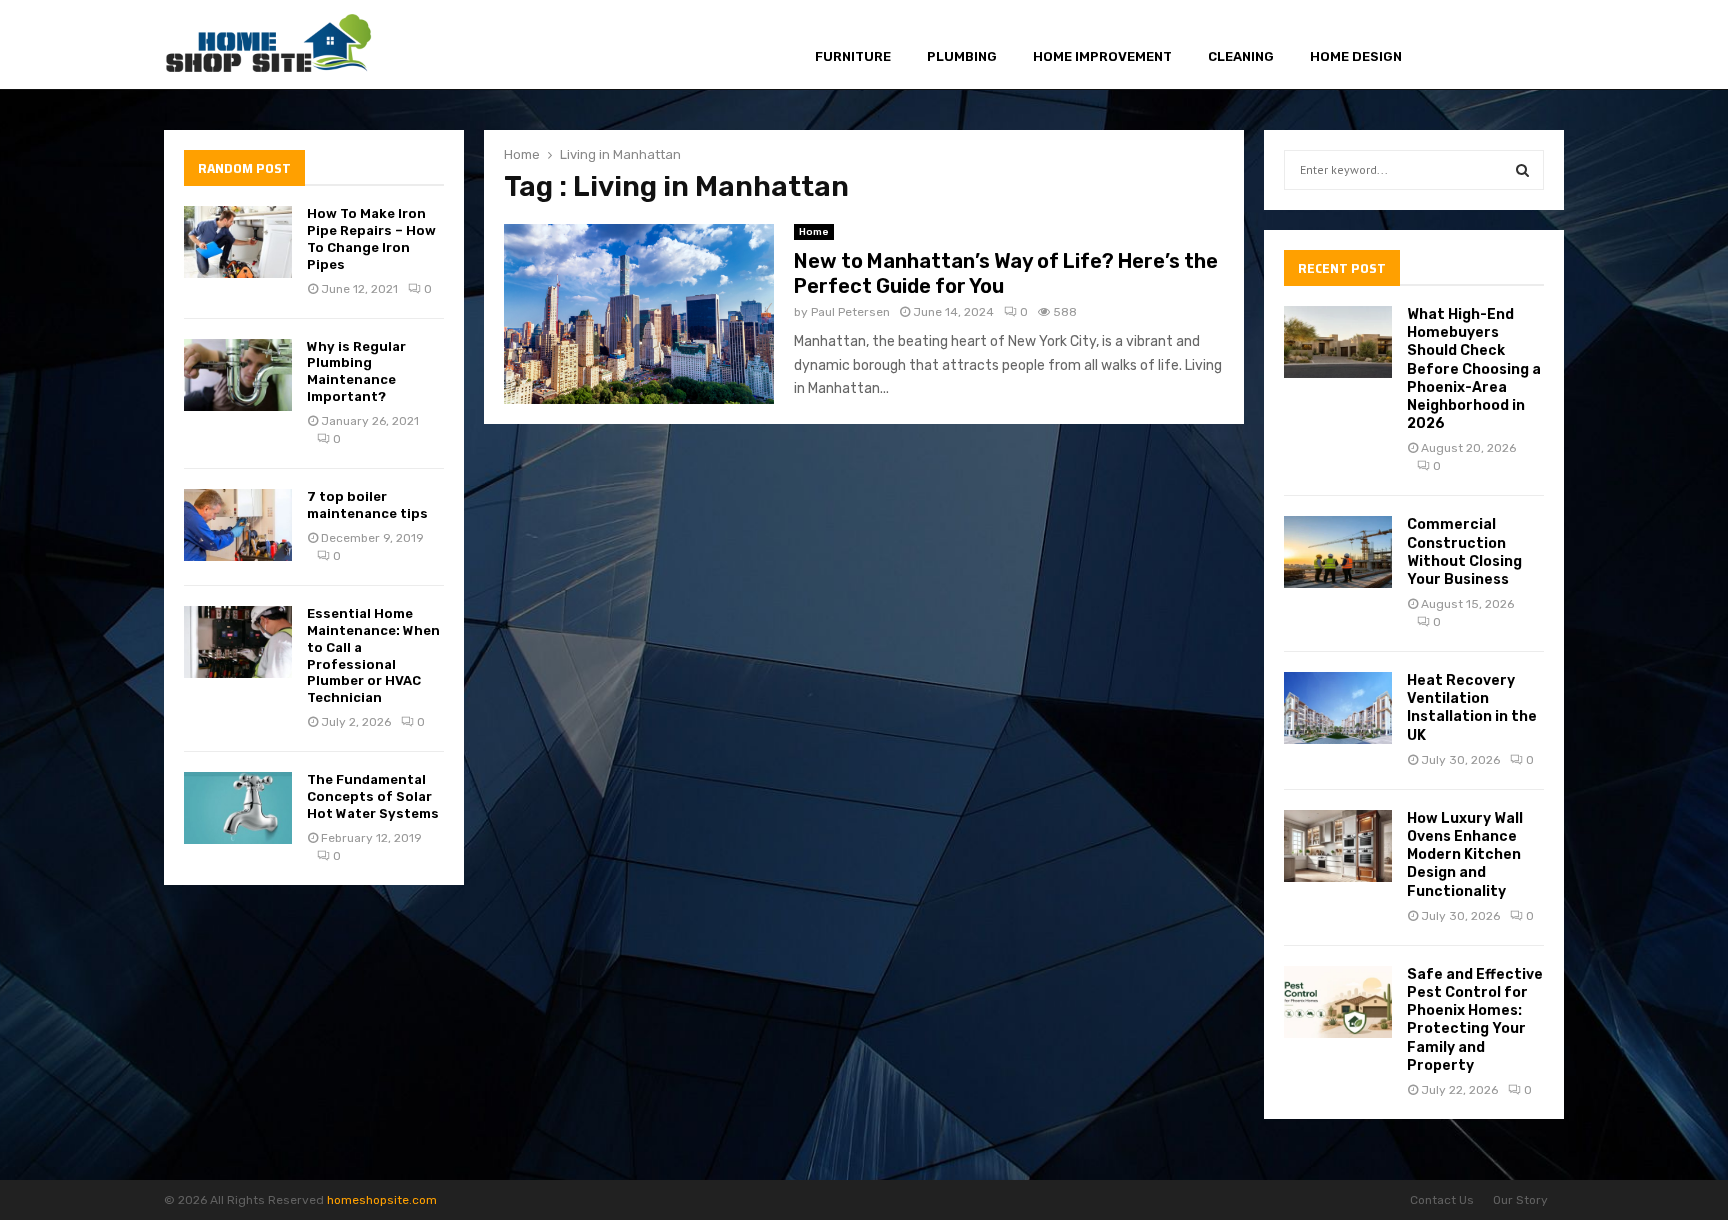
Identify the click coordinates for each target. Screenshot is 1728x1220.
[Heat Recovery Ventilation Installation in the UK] (1338, 708)
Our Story (1520, 1200)
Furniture (853, 56)
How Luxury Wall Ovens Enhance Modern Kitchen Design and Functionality (1465, 855)
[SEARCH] (1522, 170)
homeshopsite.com (382, 1200)
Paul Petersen (850, 312)
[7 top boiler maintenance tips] (238, 525)
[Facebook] (1459, 45)
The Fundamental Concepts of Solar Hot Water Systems (373, 796)
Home (814, 232)
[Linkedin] (1527, 45)
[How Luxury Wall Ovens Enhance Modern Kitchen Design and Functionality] (1338, 846)
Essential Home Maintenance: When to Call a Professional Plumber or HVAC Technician (373, 655)
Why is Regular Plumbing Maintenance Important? (356, 372)
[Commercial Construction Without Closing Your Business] (1338, 552)
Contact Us (1442, 1200)
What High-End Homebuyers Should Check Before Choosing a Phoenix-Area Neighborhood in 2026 (1474, 369)
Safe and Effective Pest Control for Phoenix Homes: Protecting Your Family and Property (1475, 1020)
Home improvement (1102, 56)
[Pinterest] (1504, 45)
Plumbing (962, 56)
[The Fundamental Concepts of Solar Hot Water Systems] (238, 808)
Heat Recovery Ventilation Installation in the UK (1472, 708)
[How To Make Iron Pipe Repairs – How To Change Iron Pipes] (238, 242)
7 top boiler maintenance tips (367, 505)
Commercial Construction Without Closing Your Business (1464, 552)
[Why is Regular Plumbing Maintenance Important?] (238, 375)
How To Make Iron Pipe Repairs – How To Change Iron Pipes (371, 239)
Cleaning (1241, 56)
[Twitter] (1481, 45)
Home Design (1356, 56)
